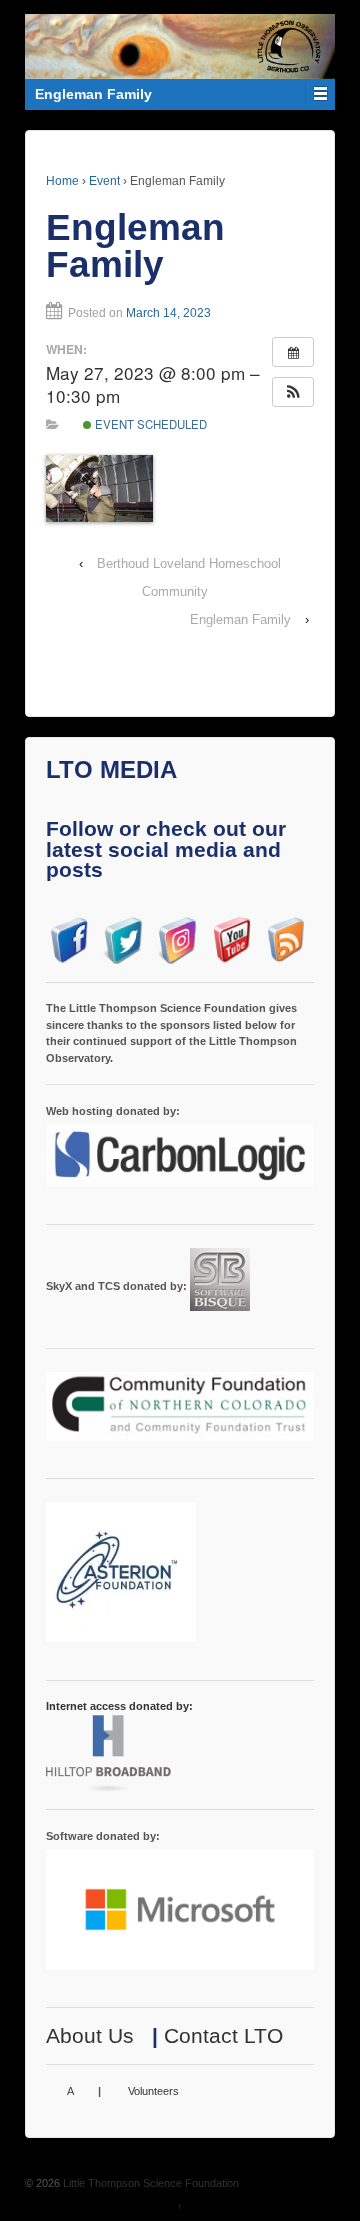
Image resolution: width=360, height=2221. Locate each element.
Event (104, 181)
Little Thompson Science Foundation (149, 2183)
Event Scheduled (149, 424)
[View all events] (293, 352)
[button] (293, 392)
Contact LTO (223, 2035)
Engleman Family (240, 619)
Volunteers (153, 2091)
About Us (90, 2035)
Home (62, 181)
